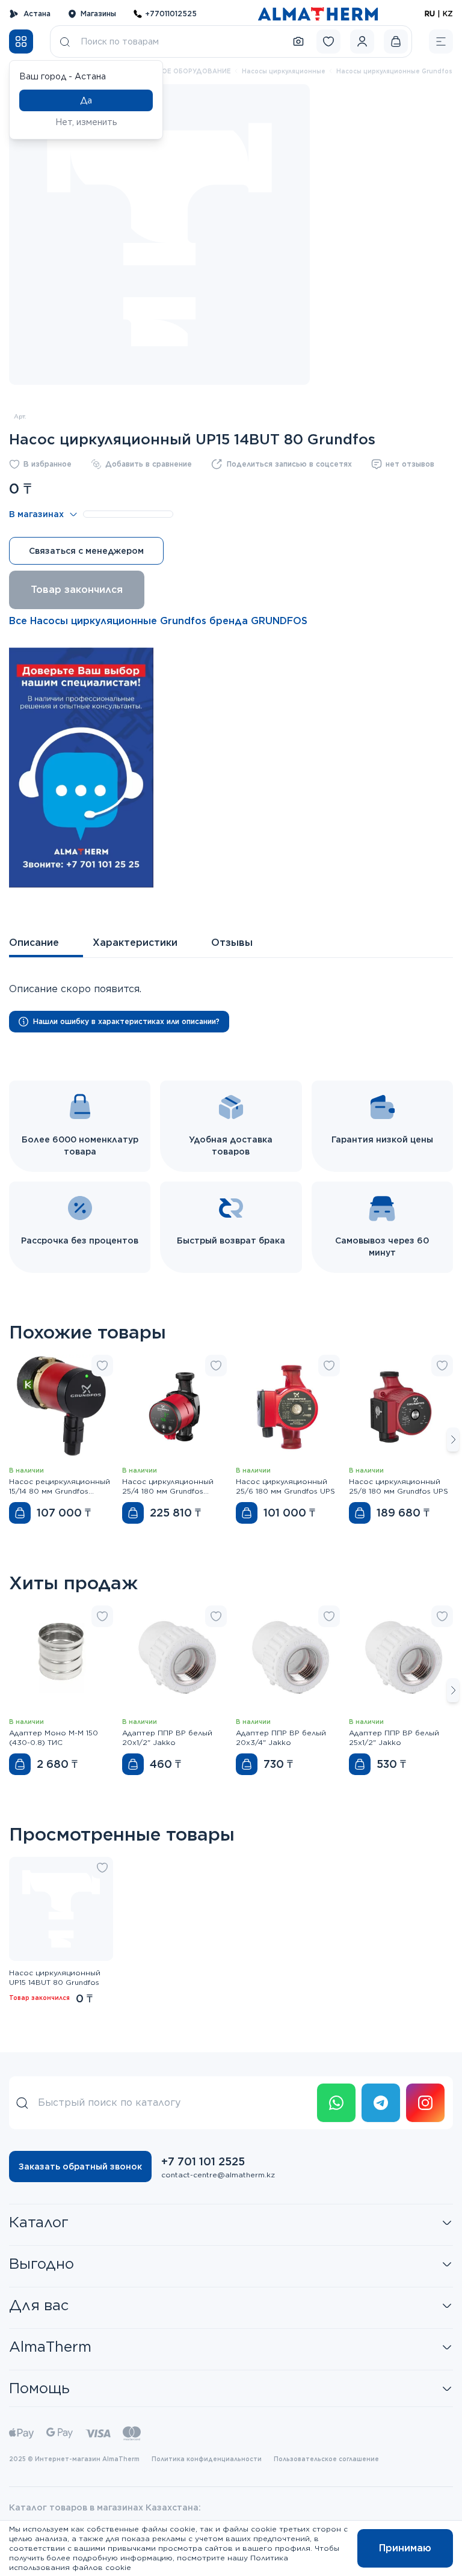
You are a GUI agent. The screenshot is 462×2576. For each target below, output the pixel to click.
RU (430, 14)
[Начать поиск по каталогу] (65, 41)
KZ (448, 14)
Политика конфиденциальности (207, 2459)
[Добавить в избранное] (102, 1366)
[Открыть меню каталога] (21, 41)
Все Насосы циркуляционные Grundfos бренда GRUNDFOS (158, 621)
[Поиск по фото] (298, 41)
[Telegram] (381, 2103)
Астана (37, 14)
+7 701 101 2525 (203, 2161)
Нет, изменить (86, 122)
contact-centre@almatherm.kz (218, 2175)
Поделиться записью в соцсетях (289, 464)
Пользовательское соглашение (326, 2459)
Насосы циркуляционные (284, 71)
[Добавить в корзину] (20, 1513)
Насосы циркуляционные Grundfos (394, 71)
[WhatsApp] (336, 2103)
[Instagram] (425, 2103)
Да (86, 100)
